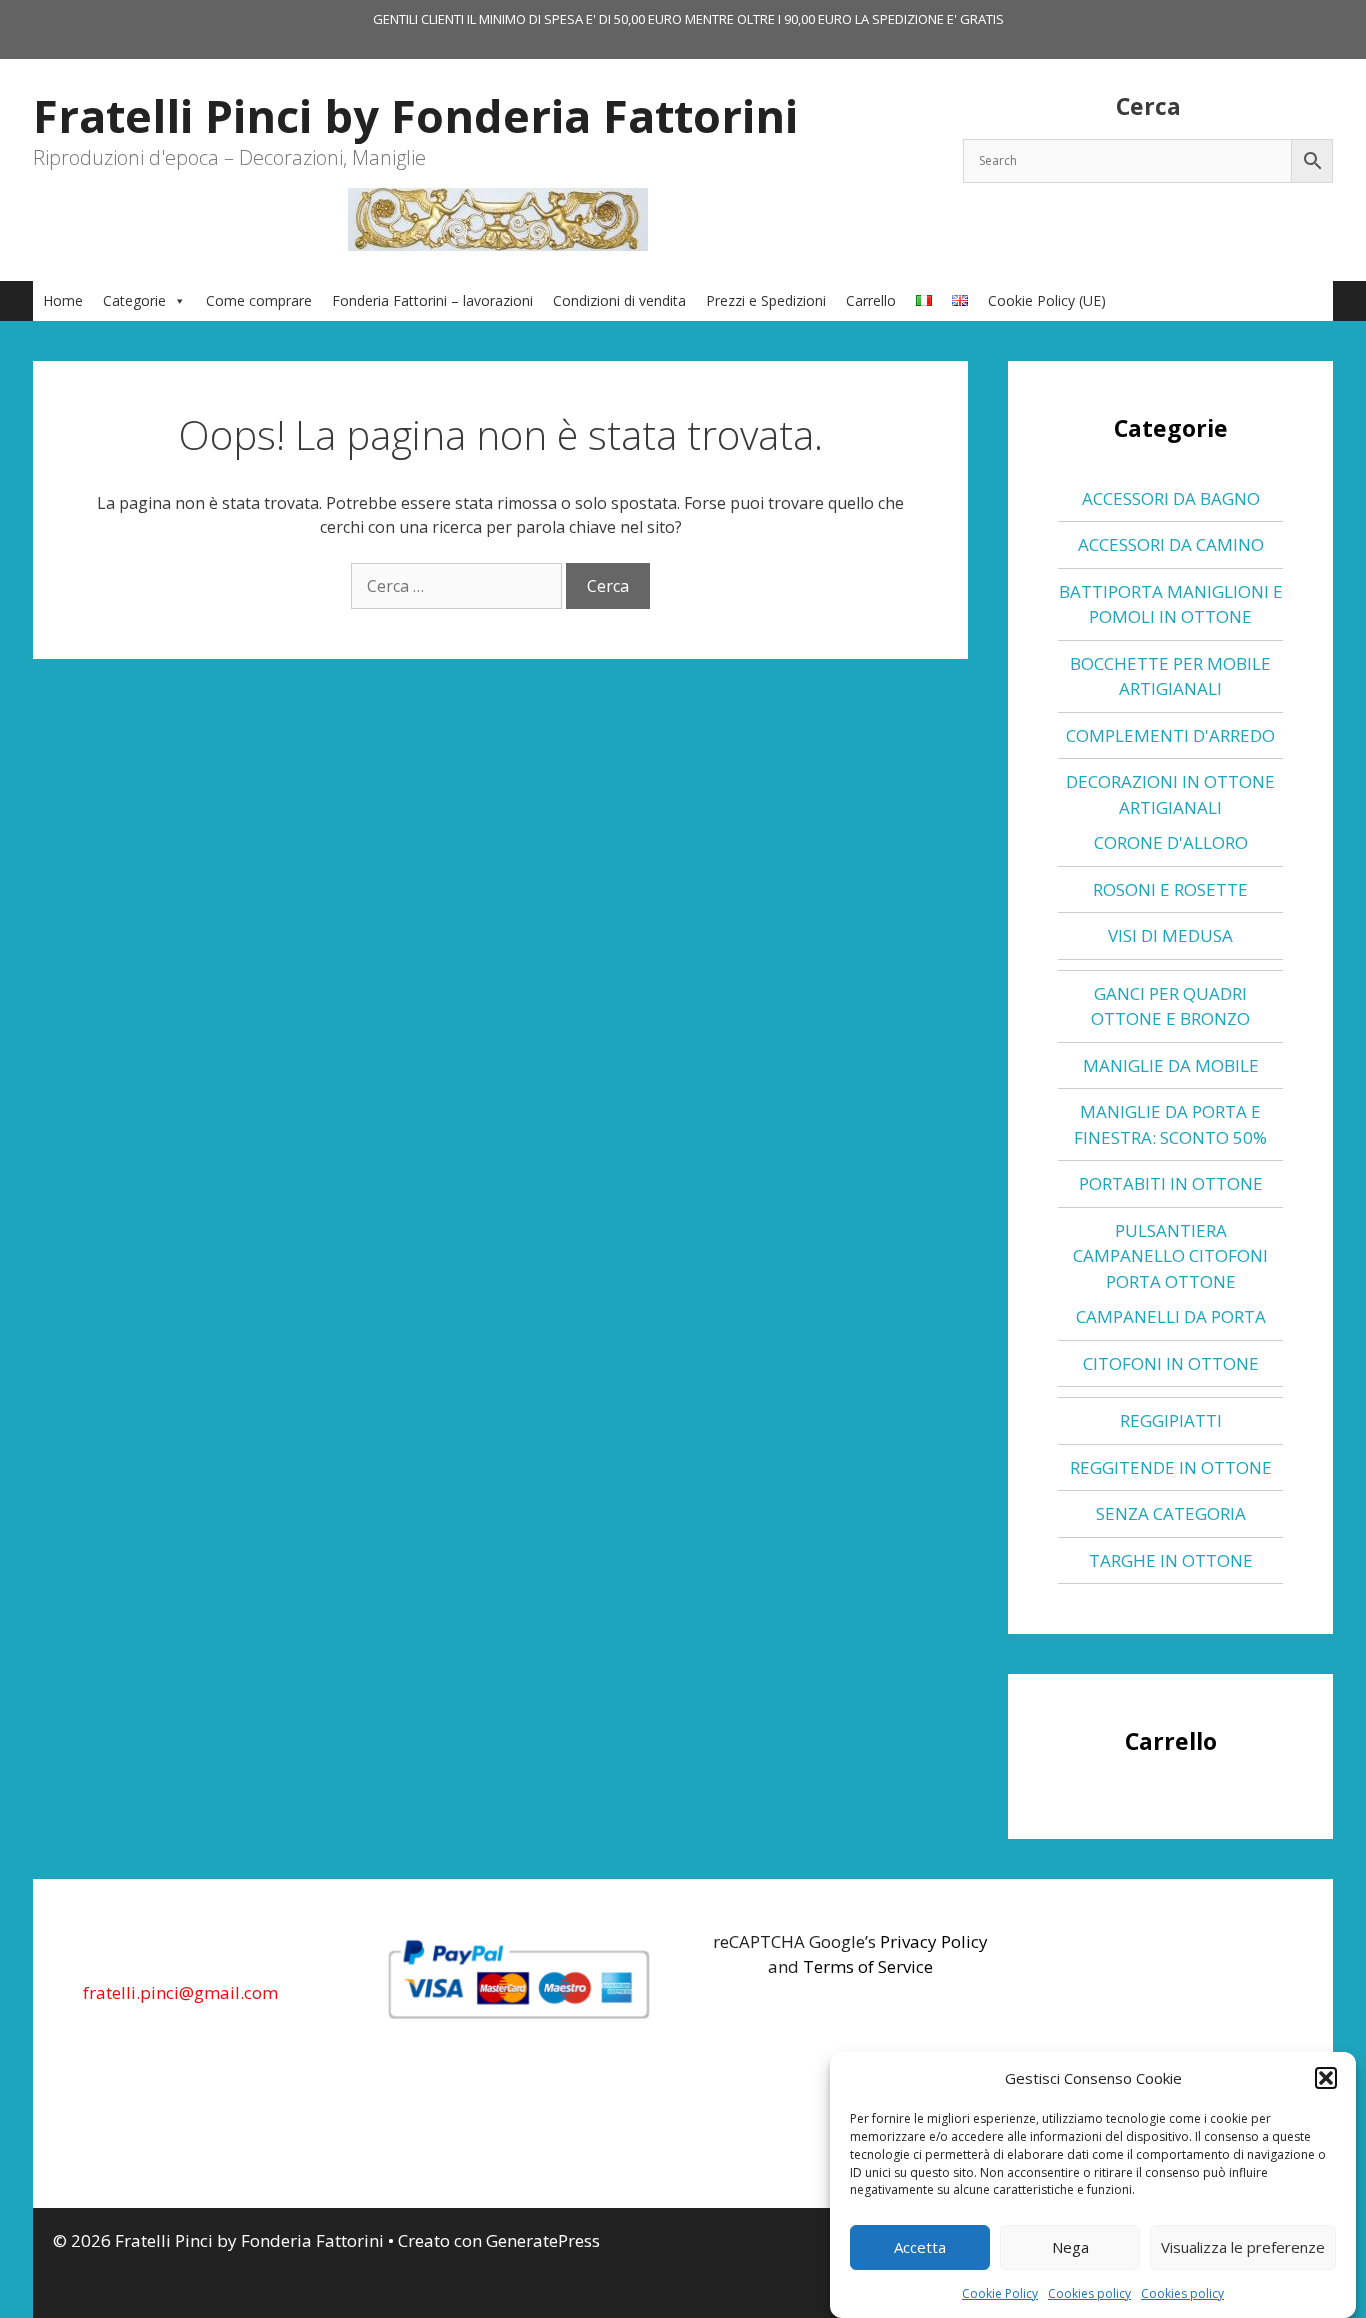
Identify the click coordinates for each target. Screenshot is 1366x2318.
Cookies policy (1089, 2292)
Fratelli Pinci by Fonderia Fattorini (415, 115)
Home (63, 300)
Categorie (134, 300)
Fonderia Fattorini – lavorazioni (432, 300)
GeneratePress (543, 2240)
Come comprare (259, 300)
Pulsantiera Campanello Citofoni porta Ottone (1170, 1256)
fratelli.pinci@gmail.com (180, 1992)
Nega (1070, 2247)
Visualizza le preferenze (1243, 2247)
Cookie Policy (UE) (1047, 300)
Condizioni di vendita (619, 300)
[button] (1326, 2078)
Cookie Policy (1000, 2292)
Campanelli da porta (1171, 1316)
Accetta (920, 2247)
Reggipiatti (1171, 1420)
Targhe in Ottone (1171, 1560)
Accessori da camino (1171, 544)
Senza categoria (1171, 1513)
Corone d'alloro (1171, 842)
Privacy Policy (934, 1941)
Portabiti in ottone (1171, 1183)
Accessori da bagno (1171, 498)
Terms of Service (868, 1966)
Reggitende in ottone (1171, 1467)
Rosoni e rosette (1170, 889)
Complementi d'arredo (1170, 735)
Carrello (871, 300)
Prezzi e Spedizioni (766, 300)
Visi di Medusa (1170, 935)
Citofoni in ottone (1171, 1363)
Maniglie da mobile (1171, 1065)
